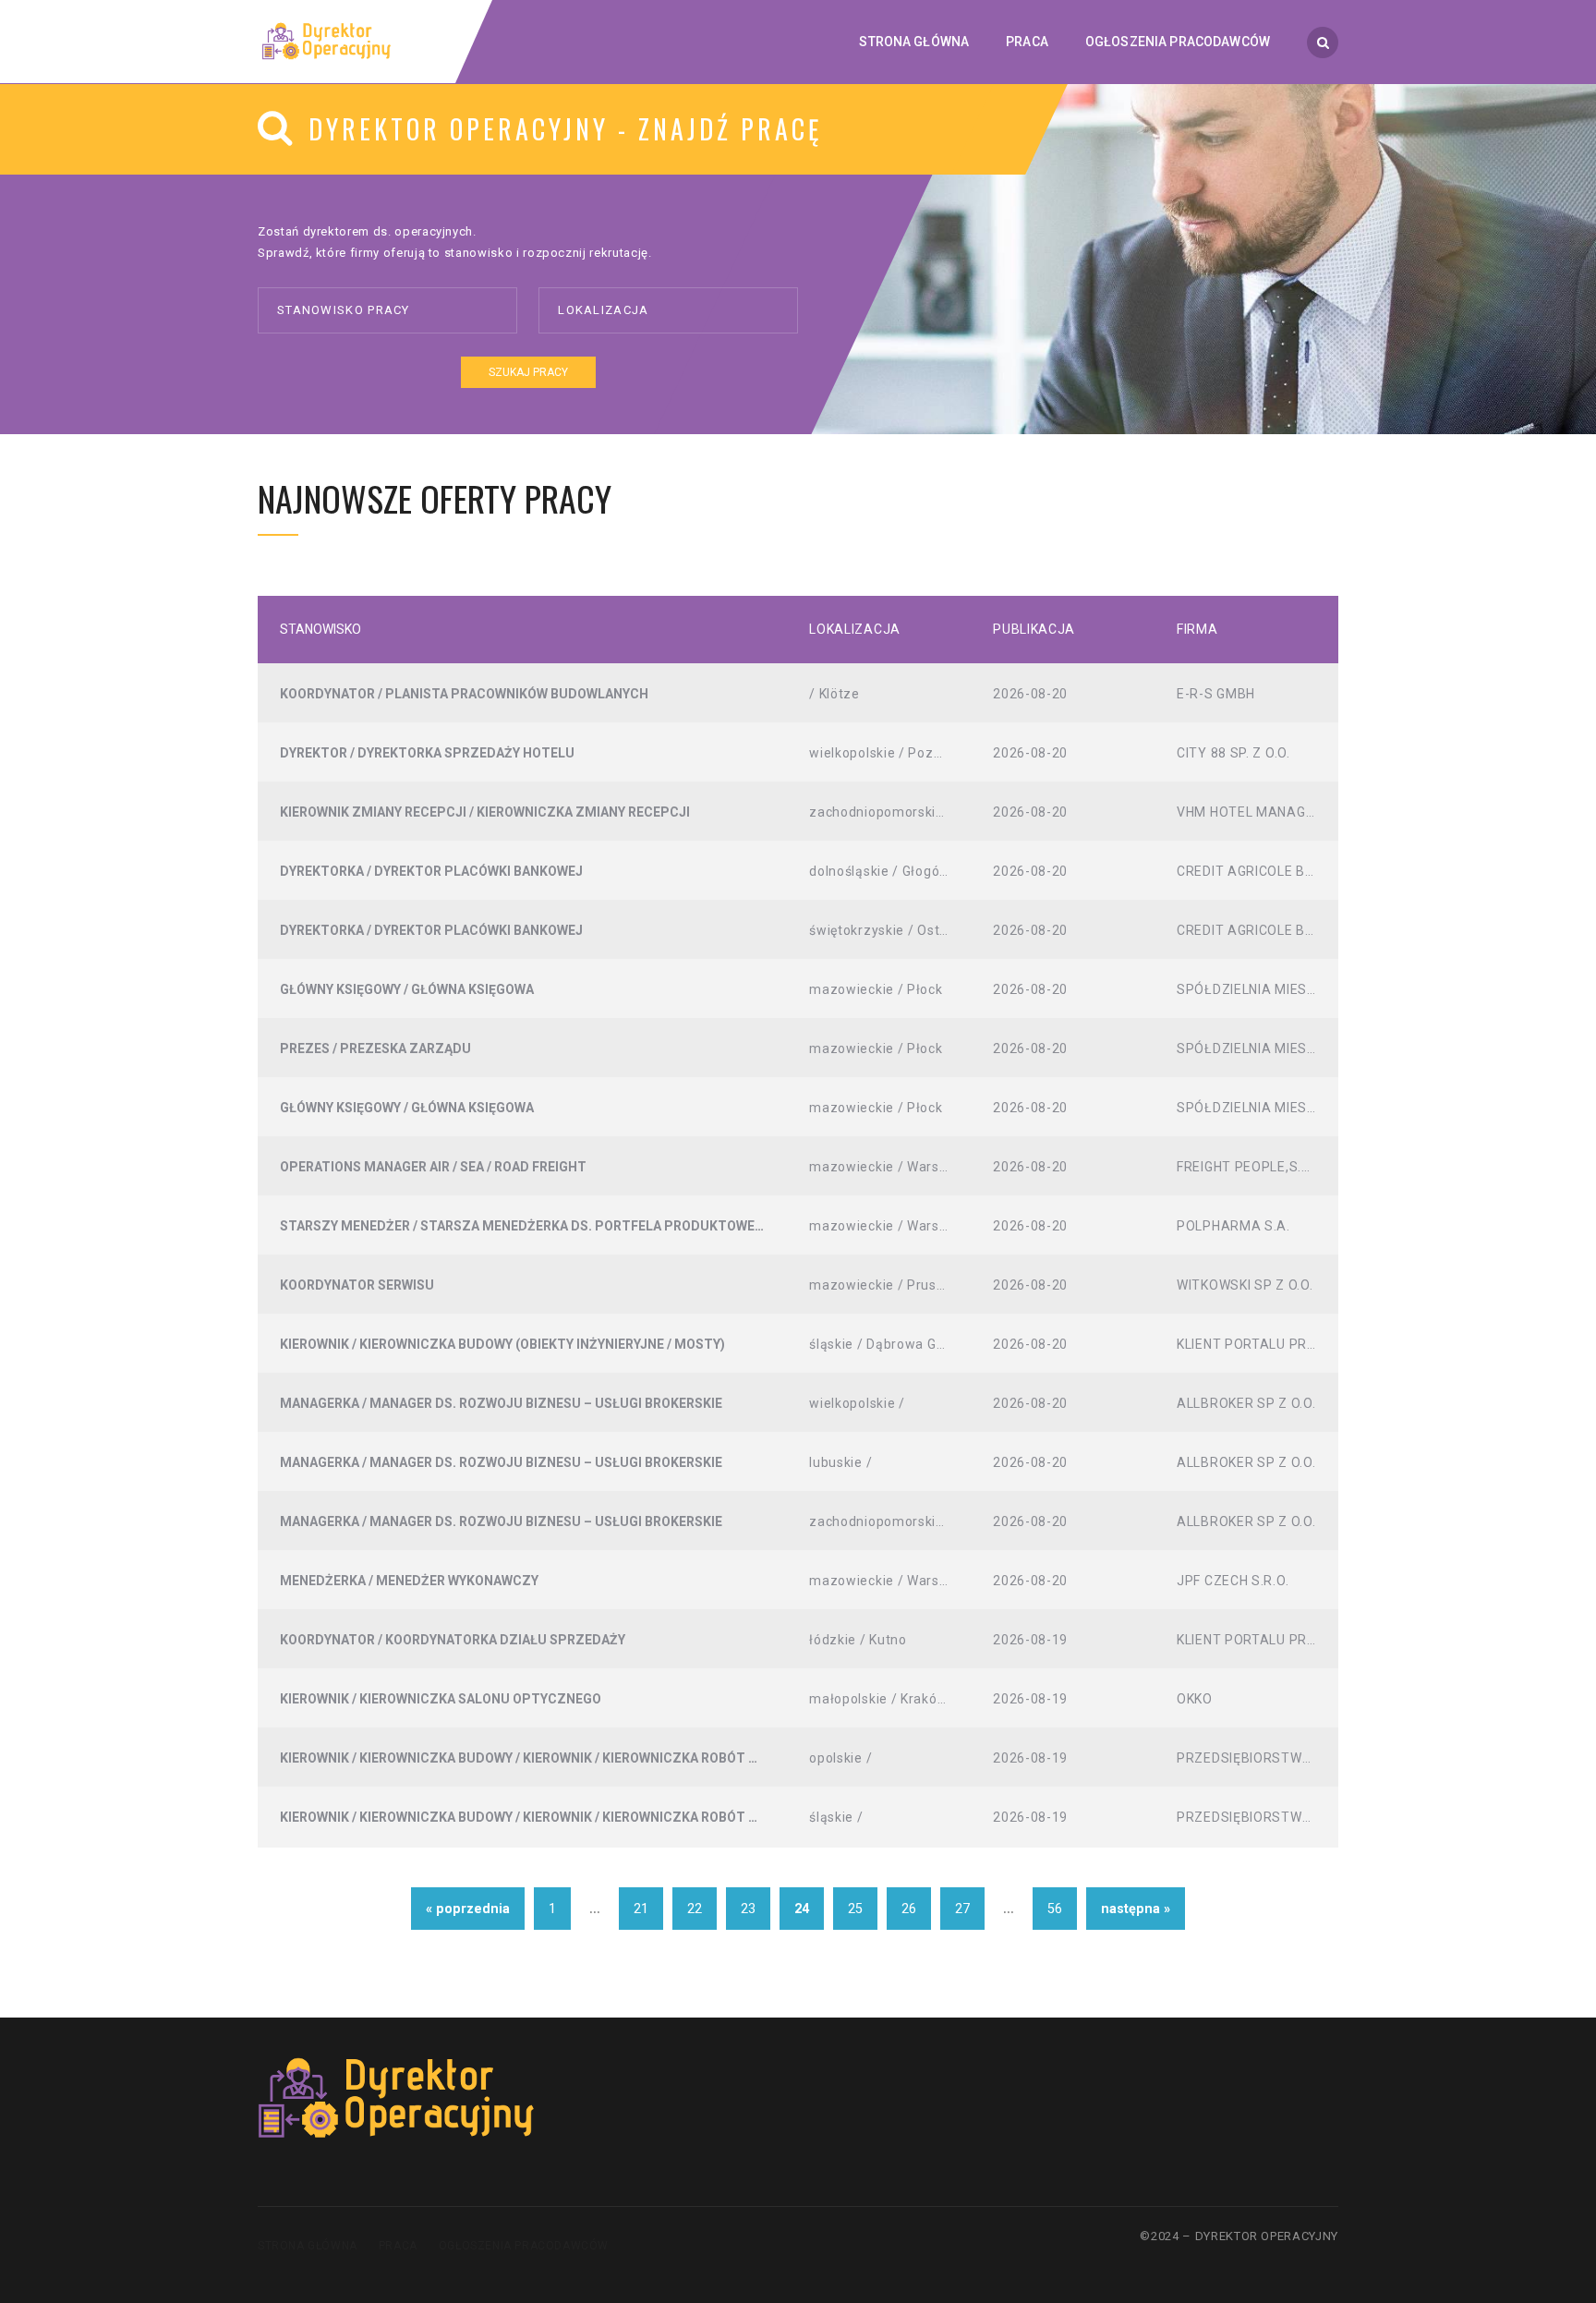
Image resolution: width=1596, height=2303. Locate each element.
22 (695, 1909)
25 (855, 1909)
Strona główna (308, 2246)
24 (802, 1909)
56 (1055, 1909)
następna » (1136, 1909)
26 (909, 1909)
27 (962, 1909)
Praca (398, 2246)
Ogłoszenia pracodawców (524, 2246)
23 (748, 1909)
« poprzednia (468, 1909)
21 (641, 1909)
